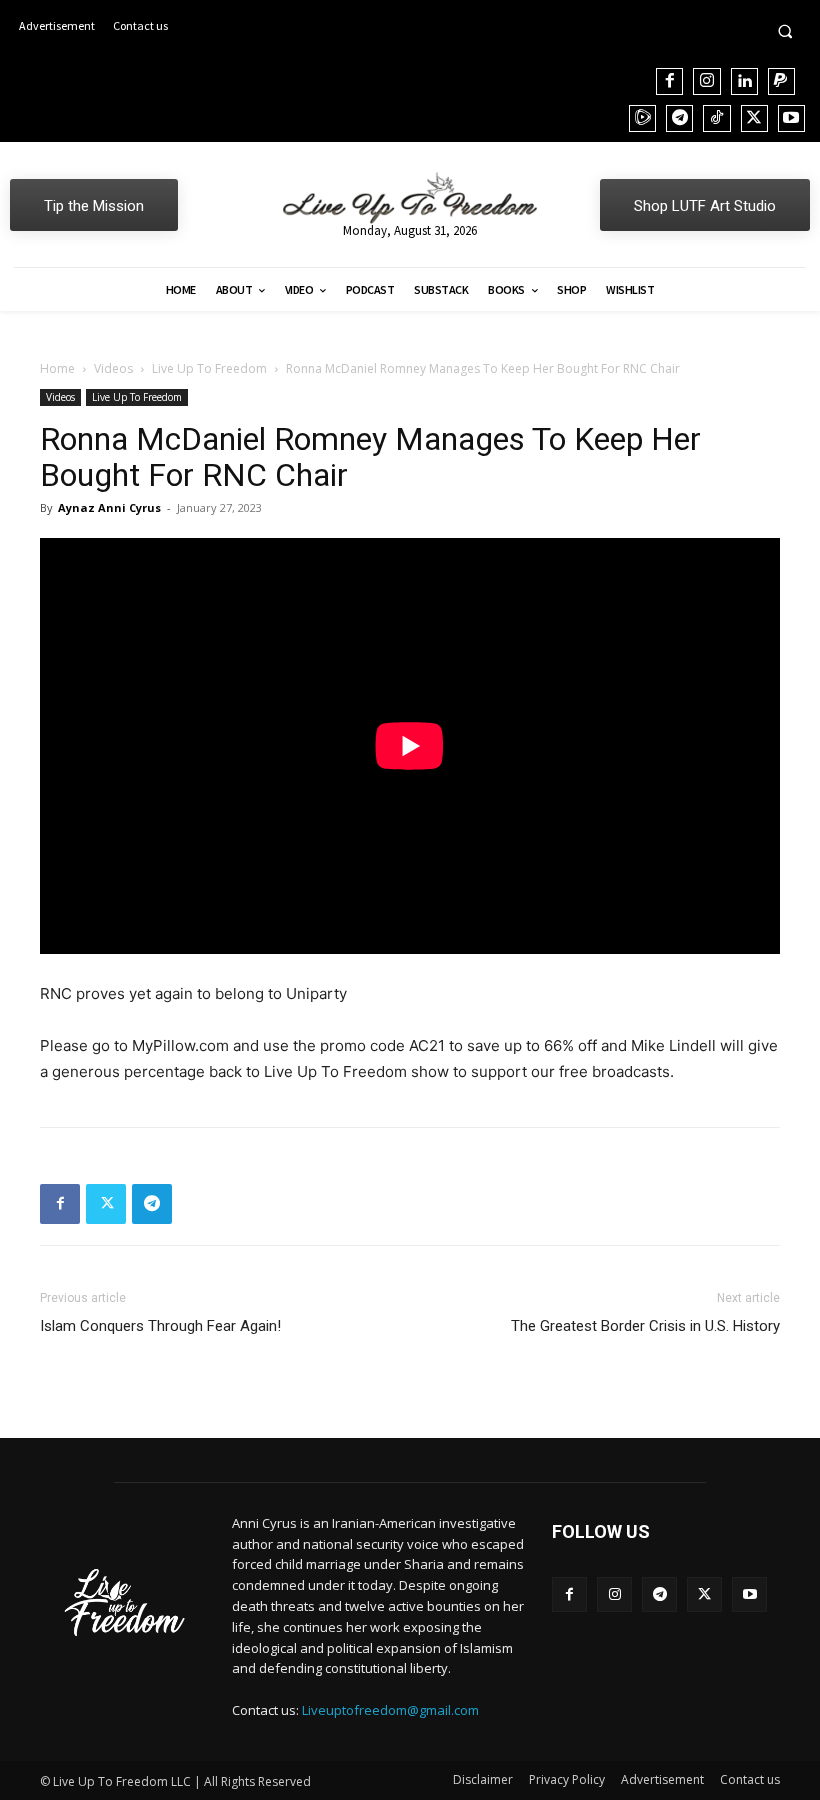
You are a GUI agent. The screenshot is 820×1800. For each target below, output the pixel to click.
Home (57, 368)
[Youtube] (791, 118)
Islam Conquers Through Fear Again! (160, 1326)
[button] (785, 31)
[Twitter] (754, 118)
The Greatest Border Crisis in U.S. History (645, 1326)
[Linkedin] (744, 81)
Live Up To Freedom (209, 368)
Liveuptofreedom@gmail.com (390, 1710)
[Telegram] (679, 118)
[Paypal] (781, 81)
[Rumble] (642, 118)
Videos (113, 368)
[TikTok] (716, 118)
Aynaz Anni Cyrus (109, 507)
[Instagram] (706, 81)
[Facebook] (669, 81)
